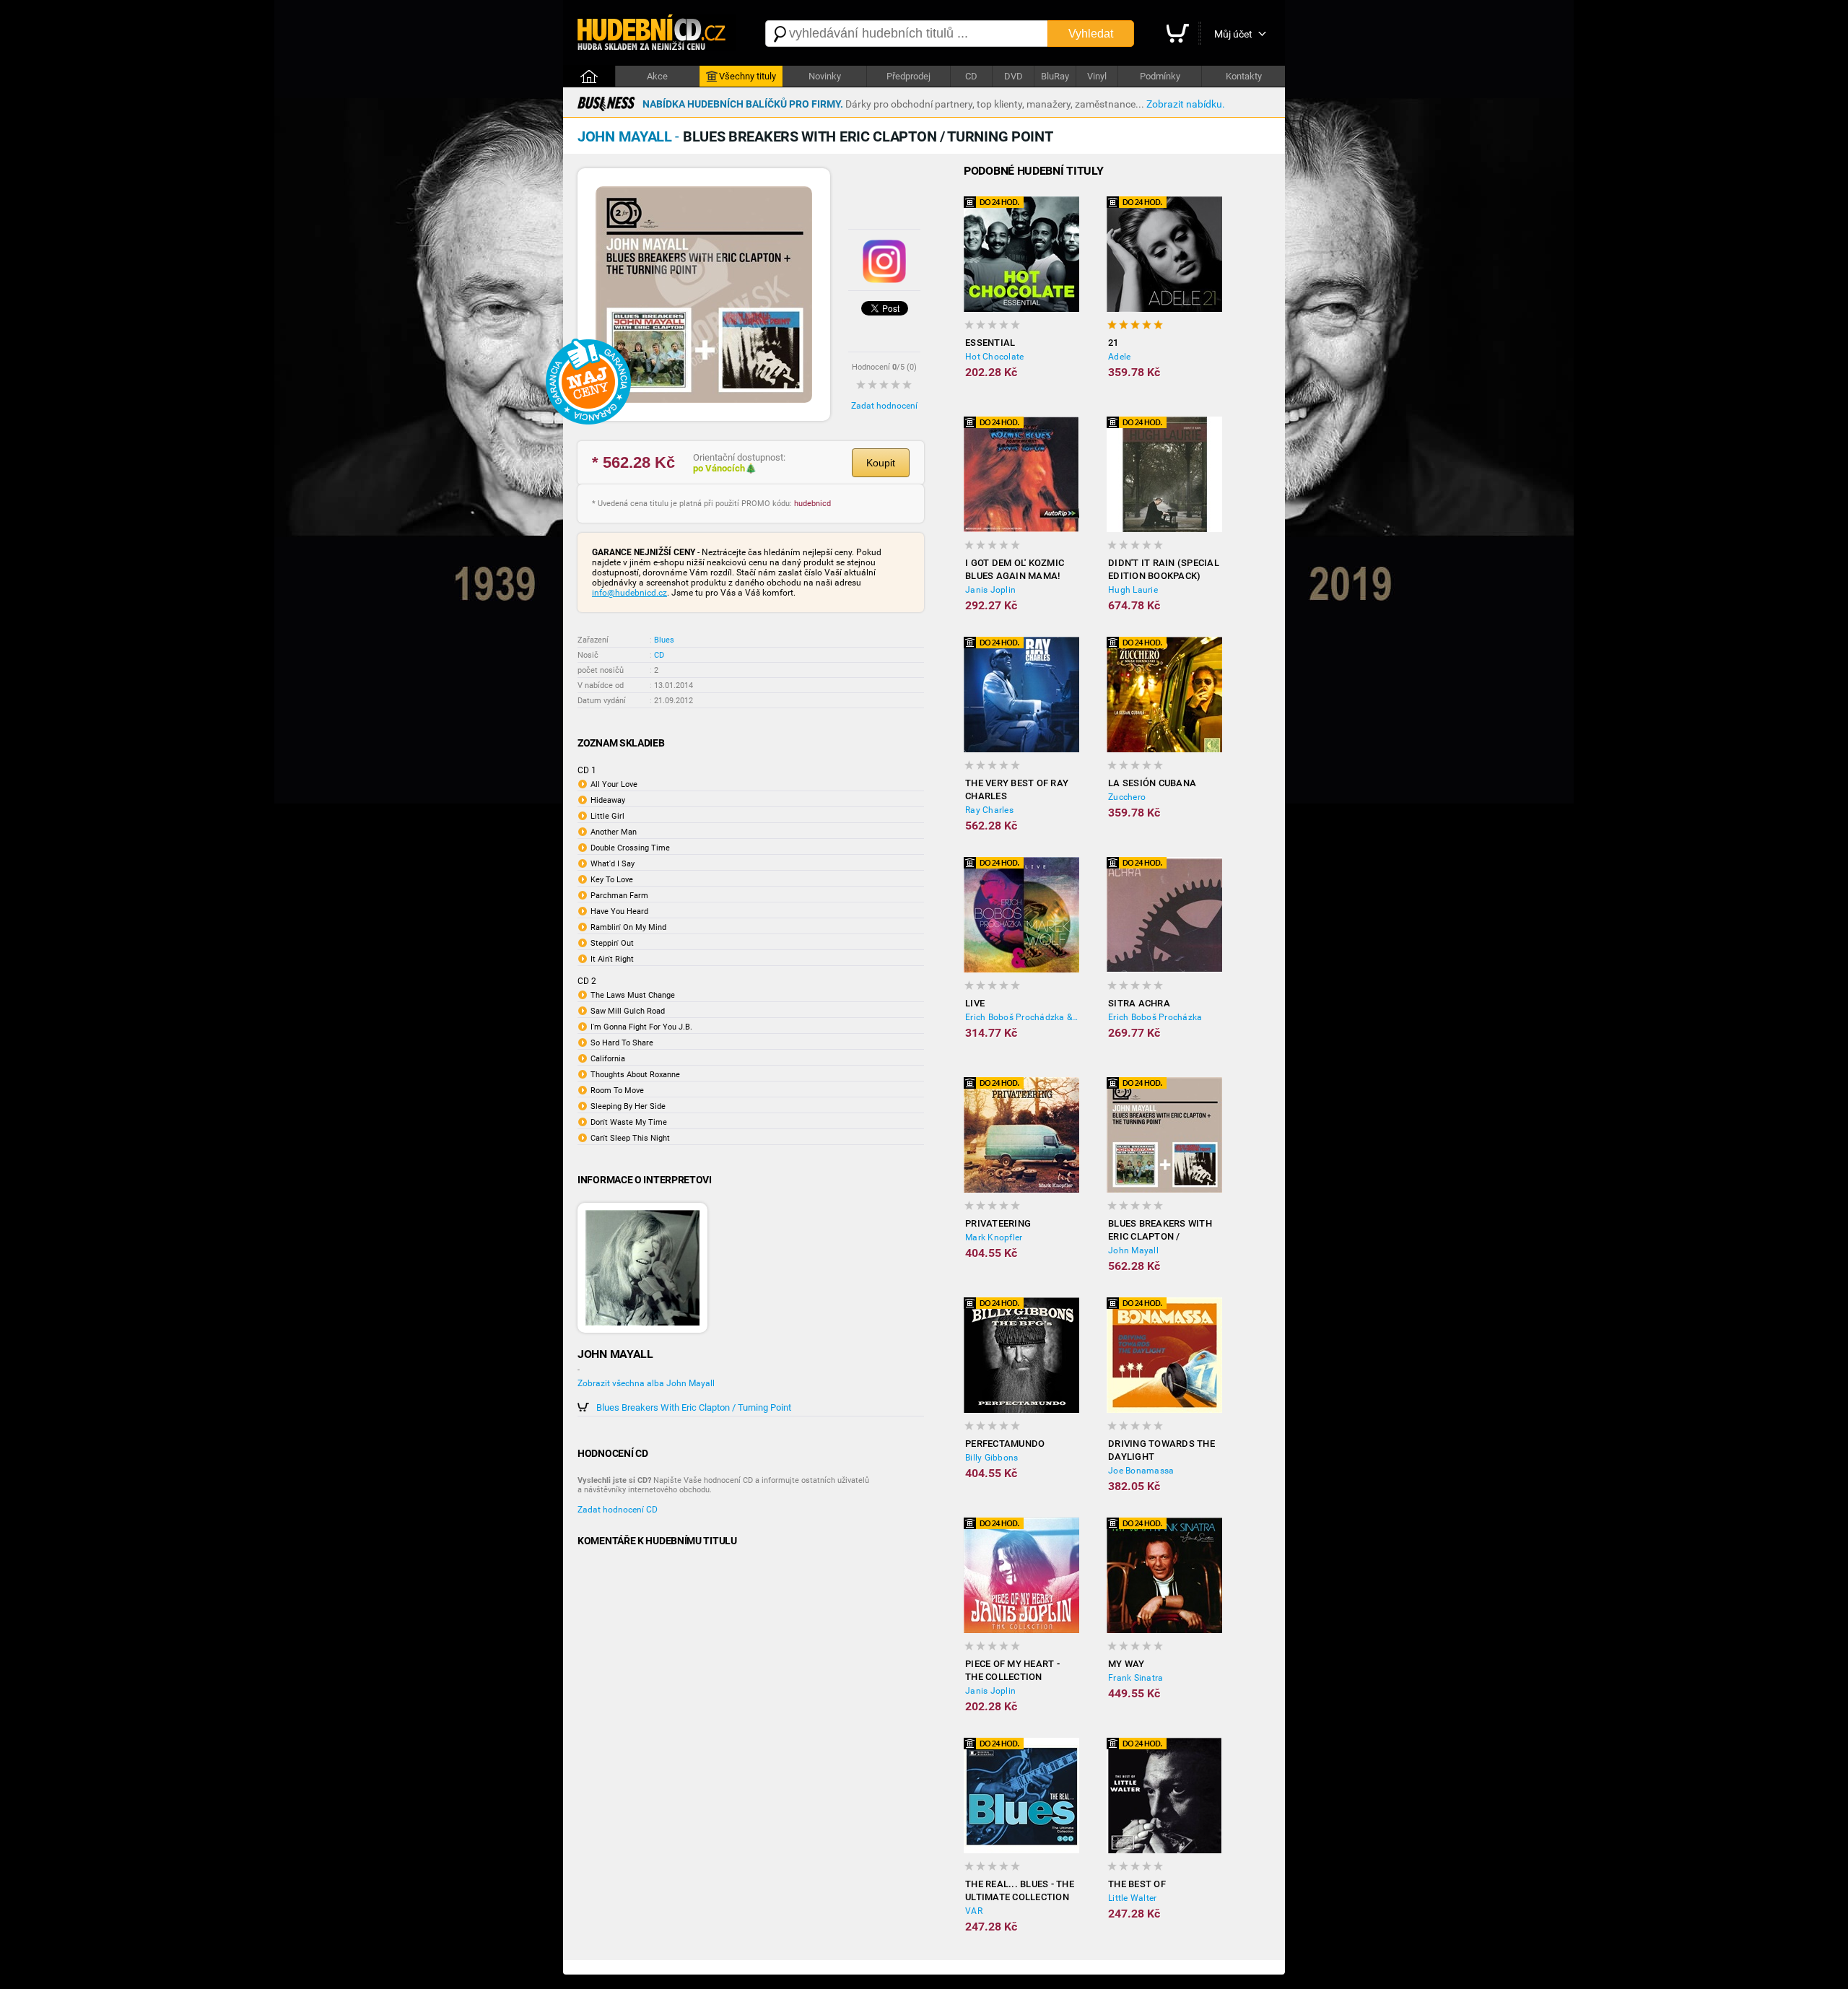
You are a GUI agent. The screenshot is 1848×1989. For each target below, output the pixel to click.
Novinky (825, 76)
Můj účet (1233, 34)
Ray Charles (989, 810)
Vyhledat (1091, 34)
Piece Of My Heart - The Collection (1012, 1670)
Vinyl (1097, 76)
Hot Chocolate (994, 357)
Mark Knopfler (994, 1237)
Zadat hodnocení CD (618, 1510)
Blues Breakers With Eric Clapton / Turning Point (694, 1407)
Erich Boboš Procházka (1155, 1017)
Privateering (998, 1223)
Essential (990, 343)
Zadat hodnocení (884, 406)
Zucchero (1127, 797)
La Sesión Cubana (1152, 783)
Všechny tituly (748, 76)
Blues (664, 640)
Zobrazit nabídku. (1186, 104)
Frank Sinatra (1136, 1678)
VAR (974, 1911)
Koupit (881, 463)
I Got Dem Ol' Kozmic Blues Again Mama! (1015, 569)
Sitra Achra (1139, 1003)
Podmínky (1160, 76)
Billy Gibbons (991, 1458)
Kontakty (1244, 76)
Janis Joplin (990, 590)
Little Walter (1132, 1898)
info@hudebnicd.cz (629, 593)
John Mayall (1133, 1250)
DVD (1014, 76)
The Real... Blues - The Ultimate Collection (1020, 1890)
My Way (1126, 1664)
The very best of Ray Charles (1017, 789)
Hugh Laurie (1133, 590)
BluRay (1055, 76)
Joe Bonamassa (1141, 1471)
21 (1113, 343)
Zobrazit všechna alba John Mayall (646, 1383)
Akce (657, 76)
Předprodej (908, 76)
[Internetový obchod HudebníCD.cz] (657, 34)
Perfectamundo (1005, 1444)
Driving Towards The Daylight (1161, 1450)
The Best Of (1137, 1884)
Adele (1119, 357)
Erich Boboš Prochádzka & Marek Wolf (1022, 1017)
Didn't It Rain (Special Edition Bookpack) (1164, 569)
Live (975, 1003)
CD (971, 76)
